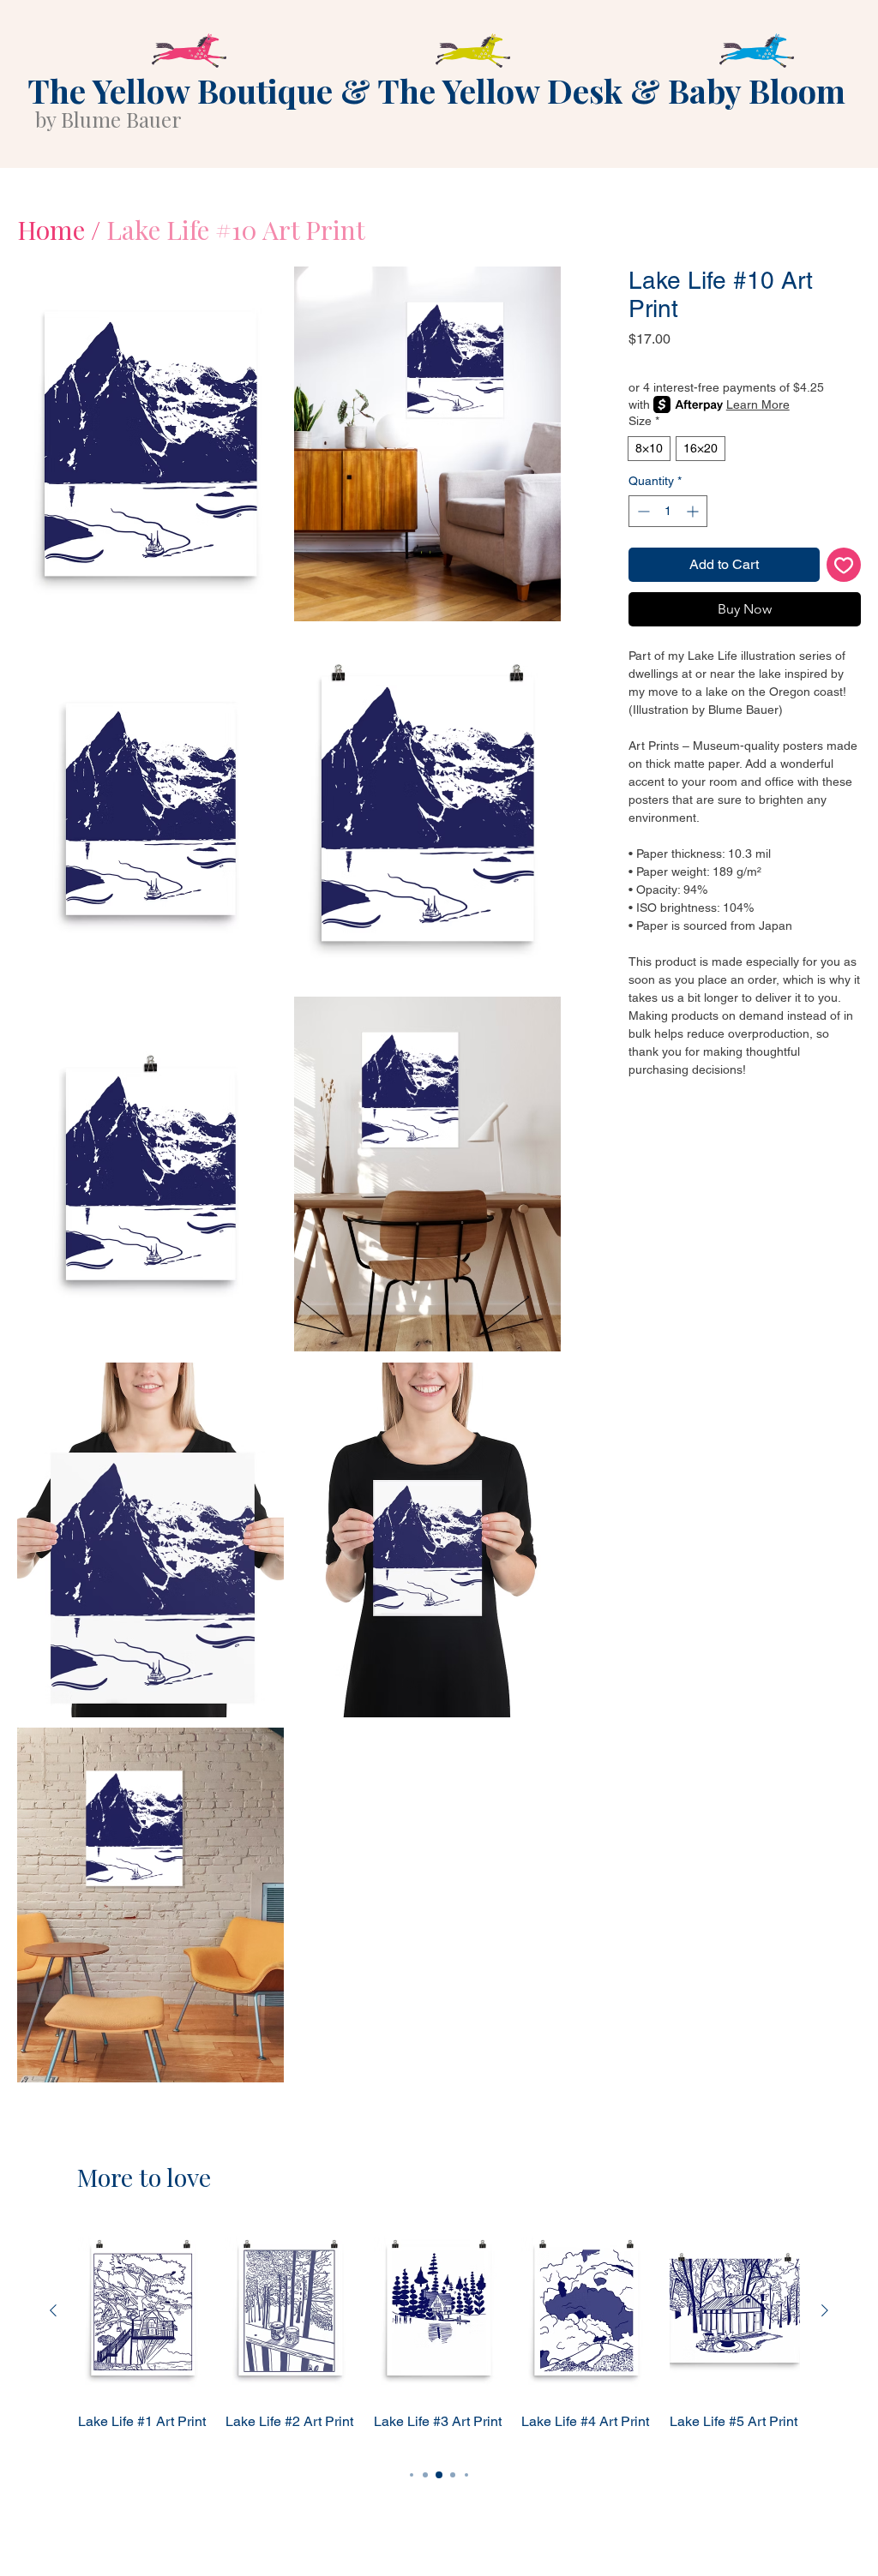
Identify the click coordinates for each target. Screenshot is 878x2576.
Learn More (758, 404)
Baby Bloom (757, 90)
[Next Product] (825, 2310)
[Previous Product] (53, 2310)
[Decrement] (642, 511)
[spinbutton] (668, 511)
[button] (150, 444)
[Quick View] (143, 2311)
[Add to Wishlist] (844, 565)
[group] (439, 2337)
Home (51, 230)
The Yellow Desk (500, 90)
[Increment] (694, 511)
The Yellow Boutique (180, 90)
